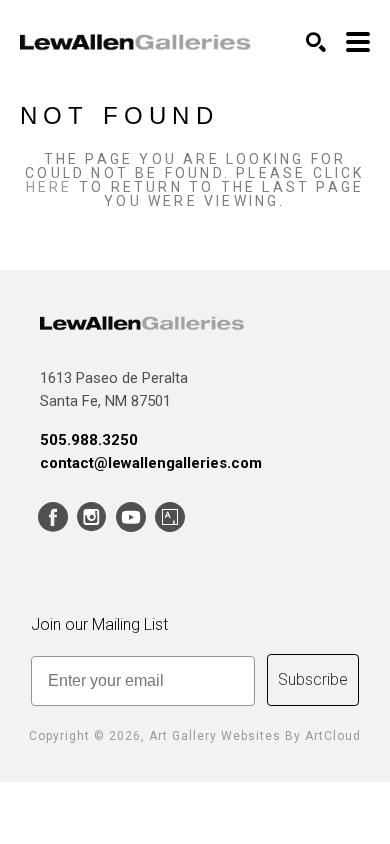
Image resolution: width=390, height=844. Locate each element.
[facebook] (52, 517)
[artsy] (169, 517)
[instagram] (91, 517)
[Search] (316, 42)
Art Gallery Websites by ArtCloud (255, 736)
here (49, 187)
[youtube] (130, 517)
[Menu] (358, 42)
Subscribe (313, 679)
